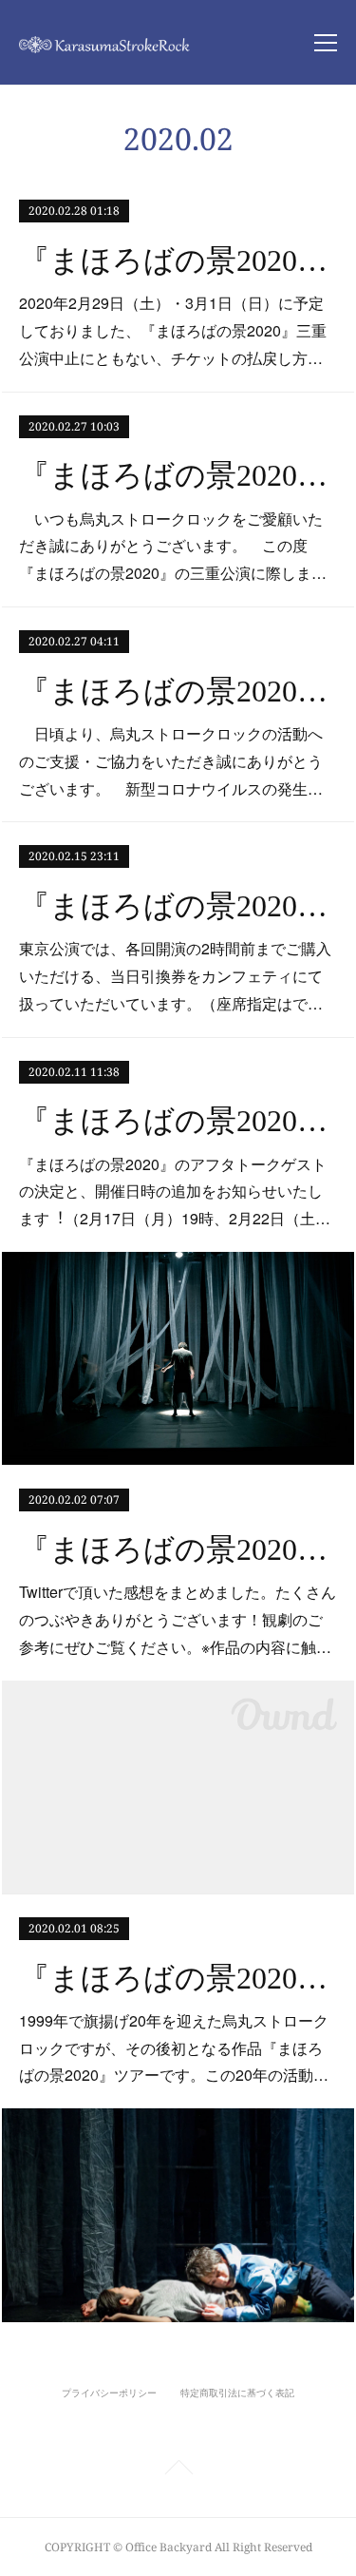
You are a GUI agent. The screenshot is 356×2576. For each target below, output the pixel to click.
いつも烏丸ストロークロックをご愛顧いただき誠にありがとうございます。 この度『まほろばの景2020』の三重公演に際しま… (173, 546)
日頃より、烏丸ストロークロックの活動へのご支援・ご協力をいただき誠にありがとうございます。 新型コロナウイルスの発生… (171, 761)
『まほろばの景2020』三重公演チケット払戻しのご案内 (178, 260)
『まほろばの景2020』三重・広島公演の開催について (178, 691)
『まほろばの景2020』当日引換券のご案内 (178, 906)
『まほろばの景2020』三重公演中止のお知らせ (178, 475)
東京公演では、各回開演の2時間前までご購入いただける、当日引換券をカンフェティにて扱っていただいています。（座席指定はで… (175, 976)
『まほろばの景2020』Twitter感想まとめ (178, 1549)
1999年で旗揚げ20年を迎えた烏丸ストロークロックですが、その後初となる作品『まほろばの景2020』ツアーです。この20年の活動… (174, 2048)
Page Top (178, 2470)
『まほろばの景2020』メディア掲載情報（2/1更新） (178, 1978)
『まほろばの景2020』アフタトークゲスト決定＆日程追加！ (178, 1121)
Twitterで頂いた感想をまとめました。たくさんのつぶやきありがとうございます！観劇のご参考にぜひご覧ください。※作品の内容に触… (178, 1619)
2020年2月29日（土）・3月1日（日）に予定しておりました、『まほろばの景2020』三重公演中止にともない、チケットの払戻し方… (173, 330)
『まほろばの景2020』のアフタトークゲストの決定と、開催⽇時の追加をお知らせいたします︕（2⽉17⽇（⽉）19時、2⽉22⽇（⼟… (175, 1192)
